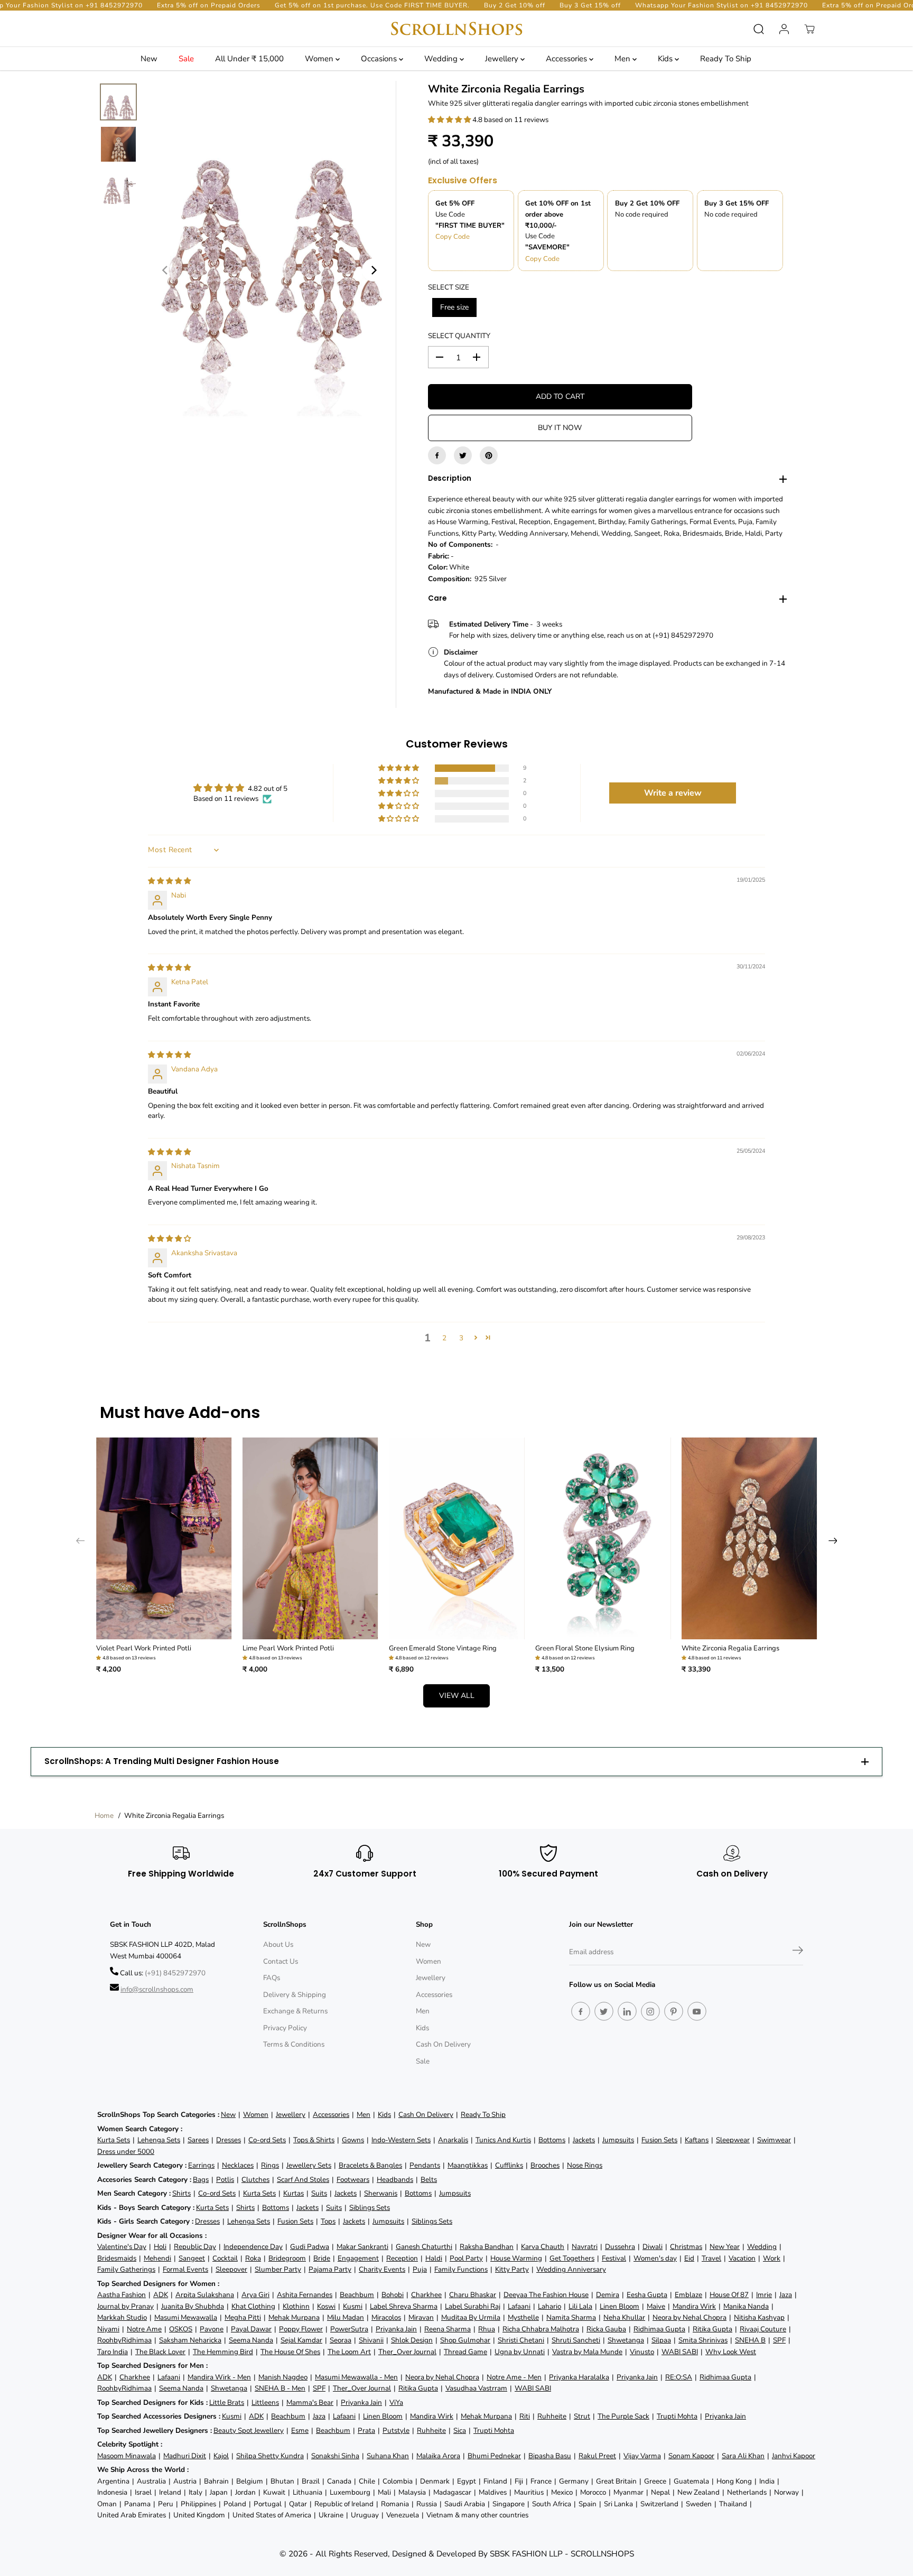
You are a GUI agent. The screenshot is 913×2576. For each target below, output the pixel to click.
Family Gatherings (126, 2269)
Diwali (653, 2247)
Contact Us (281, 1961)
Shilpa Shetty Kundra (270, 2456)
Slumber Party (278, 2269)
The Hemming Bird (223, 2352)
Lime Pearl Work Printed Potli (288, 1648)
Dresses (229, 2140)
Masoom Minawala (127, 2456)
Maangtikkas (468, 2165)
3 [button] (461, 1338)
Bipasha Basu (550, 2456)
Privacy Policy (285, 2028)
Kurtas (294, 2193)
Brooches (545, 2165)
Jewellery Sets (309, 2165)
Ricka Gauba (606, 2329)
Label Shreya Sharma (404, 2306)
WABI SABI (680, 2352)
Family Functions (461, 2269)
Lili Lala (580, 2306)
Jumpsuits (618, 2140)
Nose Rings (585, 2165)
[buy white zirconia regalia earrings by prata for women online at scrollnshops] (269, 270)
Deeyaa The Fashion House (546, 2295)
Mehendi (157, 2258)
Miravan (421, 2317)
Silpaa (661, 2340)
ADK (161, 2295)
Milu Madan (346, 2317)
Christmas (686, 2247)
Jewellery (503, 59)
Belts (429, 2180)
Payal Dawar (251, 2329)
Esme (300, 2430)
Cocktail (225, 2258)
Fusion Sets (659, 2140)
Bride (322, 2258)
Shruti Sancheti (576, 2340)
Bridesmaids (117, 2258)
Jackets (584, 2140)
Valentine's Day (122, 2247)
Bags (201, 2180)
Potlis (225, 2180)
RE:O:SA (679, 2377)
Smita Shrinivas (703, 2340)
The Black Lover (160, 2352)
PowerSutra (349, 2329)
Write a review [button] (673, 793)
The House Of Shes (290, 2352)
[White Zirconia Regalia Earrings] (749, 1539)
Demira (608, 2295)
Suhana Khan (388, 2456)
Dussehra (620, 2247)
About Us (278, 1944)
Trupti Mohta (677, 2416)
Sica (460, 2430)
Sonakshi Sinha (335, 2456)
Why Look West (731, 2352)
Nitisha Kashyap (759, 2317)
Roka (253, 2258)
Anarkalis (453, 2140)
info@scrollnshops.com (157, 1989)
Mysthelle (523, 2317)
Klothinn (296, 2306)
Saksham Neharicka (190, 2340)
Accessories (567, 59)
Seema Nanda (251, 2340)
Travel (711, 2258)
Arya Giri (255, 2295)
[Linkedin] (627, 2011)
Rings (270, 2165)
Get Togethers (572, 2258)
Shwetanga (626, 2340)
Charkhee (426, 2295)
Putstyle (396, 2430)
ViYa (396, 2402)
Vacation (742, 2258)
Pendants (425, 2165)
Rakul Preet (597, 2456)
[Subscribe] (798, 1952)
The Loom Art (349, 2352)
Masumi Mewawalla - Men (356, 2377)
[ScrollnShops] (456, 29)
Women (320, 59)
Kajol (221, 2456)
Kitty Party (512, 2269)
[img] (169, 881)
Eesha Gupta (647, 2295)
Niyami (108, 2329)
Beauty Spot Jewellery (249, 2430)
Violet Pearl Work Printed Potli (144, 1648)
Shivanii (371, 2340)
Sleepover (231, 2269)
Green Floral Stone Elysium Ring (585, 1648)
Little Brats (227, 2402)
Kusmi (353, 2306)
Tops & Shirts (314, 2140)
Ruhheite (552, 2416)
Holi (160, 2247)
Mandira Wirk (694, 2306)
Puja (420, 2269)
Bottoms (552, 2140)
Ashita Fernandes (305, 2295)
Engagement (358, 2258)
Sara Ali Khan (743, 2456)
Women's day (655, 2258)
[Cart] (809, 29)
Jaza (786, 2295)
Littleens (265, 2402)
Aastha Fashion (122, 2295)
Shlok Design (412, 2340)
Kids (666, 59)
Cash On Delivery (443, 2044)
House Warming (516, 2258)
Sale (186, 59)
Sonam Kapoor (691, 2456)
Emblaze (688, 2295)
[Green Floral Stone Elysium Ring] (603, 1539)
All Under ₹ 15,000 (249, 59)
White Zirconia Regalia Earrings (730, 1648)
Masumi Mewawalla (186, 2317)
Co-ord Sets (267, 2140)
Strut (582, 2416)
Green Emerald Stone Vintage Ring (443, 1648)
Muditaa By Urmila (471, 2317)
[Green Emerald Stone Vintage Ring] (457, 1539)
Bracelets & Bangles (370, 2165)
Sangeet (192, 2258)
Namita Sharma (571, 2317)
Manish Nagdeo (283, 2377)
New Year (725, 2247)
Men (623, 59)
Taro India (113, 2352)
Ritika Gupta (712, 2329)
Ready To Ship (726, 59)
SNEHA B (750, 2340)
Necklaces (238, 2165)
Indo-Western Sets (401, 2140)
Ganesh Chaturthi (424, 2247)
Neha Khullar (624, 2317)
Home (104, 1816)
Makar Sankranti (362, 2247)
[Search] (759, 29)
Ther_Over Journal (407, 2352)
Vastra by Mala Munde (587, 2352)
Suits (319, 2193)
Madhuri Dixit (185, 2456)
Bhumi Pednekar (494, 2456)
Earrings (201, 2165)
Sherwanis (381, 2193)
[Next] (374, 270)
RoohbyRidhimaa (124, 2340)
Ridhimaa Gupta (659, 2329)
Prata (366, 2430)
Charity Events (382, 2269)
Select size (449, 287)
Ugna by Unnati (520, 2352)
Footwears (353, 2180)
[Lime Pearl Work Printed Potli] (310, 1539)
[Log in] (784, 29)
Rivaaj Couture (763, 2329)
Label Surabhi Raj (473, 2306)
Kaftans (697, 2140)
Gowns (353, 2140)
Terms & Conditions (294, 2044)
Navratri (585, 2247)
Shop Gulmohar (465, 2340)
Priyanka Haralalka (579, 2377)
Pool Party (466, 2258)
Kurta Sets (114, 2140)
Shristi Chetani (521, 2340)
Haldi (434, 2258)
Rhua (487, 2329)
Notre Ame (144, 2329)
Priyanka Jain (396, 2329)
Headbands (395, 2180)
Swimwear (774, 2140)
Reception (402, 2258)
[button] (450, 120)
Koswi (326, 2306)
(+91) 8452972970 (175, 1973)
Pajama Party (330, 2269)
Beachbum (357, 2295)
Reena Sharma (448, 2329)
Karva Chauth (543, 2247)
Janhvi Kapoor (794, 2456)
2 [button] (444, 1338)
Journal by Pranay (125, 2306)
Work (772, 2258)
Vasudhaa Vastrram (476, 2388)
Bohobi (393, 2295)
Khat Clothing (253, 2306)
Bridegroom (287, 2258)
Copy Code (453, 237)
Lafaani (519, 2306)
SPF (779, 2340)
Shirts (181, 2193)
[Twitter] (463, 455)
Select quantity (459, 336)
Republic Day (195, 2247)
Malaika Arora (438, 2456)
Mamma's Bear (310, 2402)
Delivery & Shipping (295, 1995)
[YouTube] (697, 2011)
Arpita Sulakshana (205, 2295)
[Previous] (165, 270)
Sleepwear (733, 2140)
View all (457, 1696)
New (149, 59)
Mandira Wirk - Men (219, 2377)
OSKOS (181, 2329)
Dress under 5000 (126, 2152)
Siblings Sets (370, 2208)
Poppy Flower (301, 2329)
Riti (525, 2416)
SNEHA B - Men (280, 2388)
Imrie (764, 2295)
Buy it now (560, 428)
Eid (689, 2258)
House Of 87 (729, 2295)
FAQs (272, 1978)
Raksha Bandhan (487, 2247)
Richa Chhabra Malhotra (541, 2329)
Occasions (380, 59)
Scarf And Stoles (303, 2180)
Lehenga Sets (159, 2140)
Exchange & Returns (295, 2011)
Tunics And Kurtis (503, 2140)
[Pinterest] (489, 455)
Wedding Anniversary (571, 2269)
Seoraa (341, 2340)
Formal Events (185, 2269)
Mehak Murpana (294, 2317)
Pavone (212, 2329)
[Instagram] (650, 2011)
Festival (614, 2258)
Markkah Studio (122, 2317)
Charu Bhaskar (473, 2295)
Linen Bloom (619, 2306)
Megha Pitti (243, 2317)
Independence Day (253, 2247)
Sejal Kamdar (301, 2340)
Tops (328, 2221)
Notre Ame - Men (514, 2377)
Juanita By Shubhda (193, 2306)
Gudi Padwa (310, 2247)
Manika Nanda (746, 2306)
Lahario (549, 2306)
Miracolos (386, 2317)
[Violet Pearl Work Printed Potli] (164, 1539)
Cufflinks (509, 2165)
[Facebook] (437, 455)
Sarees (198, 2140)
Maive (656, 2306)
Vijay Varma (642, 2456)
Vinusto (642, 2352)
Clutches (255, 2180)
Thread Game (465, 2352)
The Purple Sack (623, 2416)
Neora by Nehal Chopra (690, 2317)
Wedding (442, 59)
